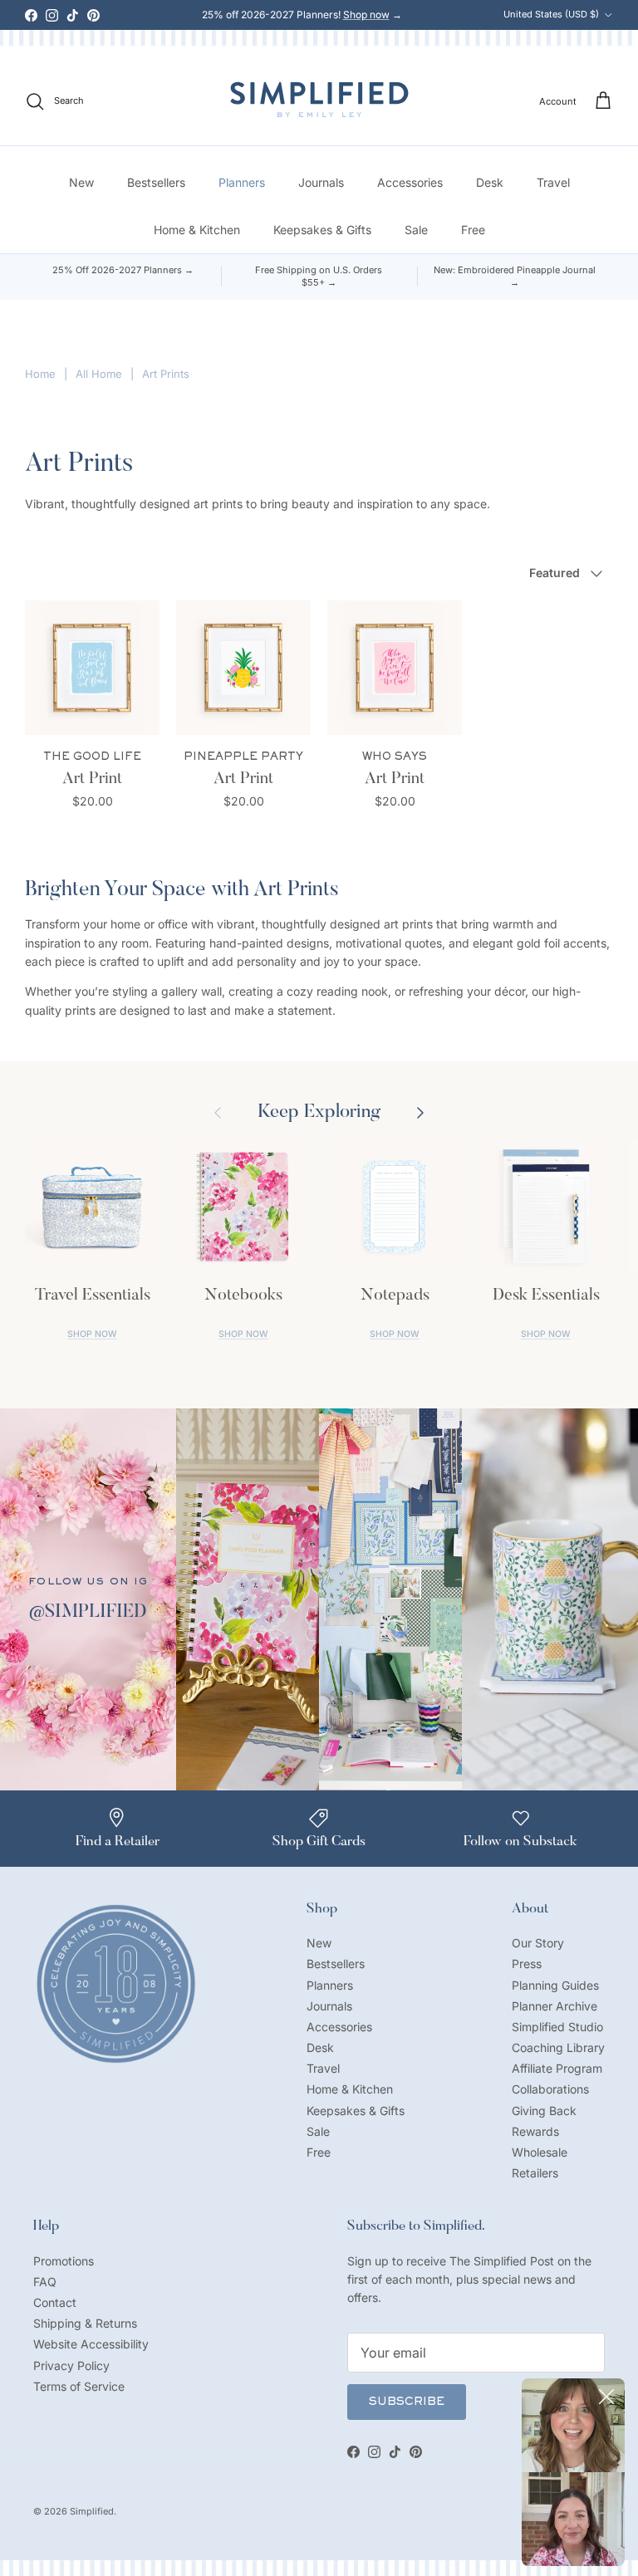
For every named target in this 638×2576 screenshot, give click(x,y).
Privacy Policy (71, 2365)
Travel (553, 182)
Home (40, 374)
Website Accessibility (91, 2344)
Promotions (64, 2261)
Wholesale (540, 2152)
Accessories (410, 182)
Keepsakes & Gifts (322, 230)
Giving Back (544, 2111)
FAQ (45, 2282)
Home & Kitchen (197, 230)
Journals (321, 182)
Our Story (538, 1943)
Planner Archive (555, 2006)
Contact (55, 2302)
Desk (490, 182)
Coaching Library (558, 2047)
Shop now (366, 15)
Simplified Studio (557, 2027)
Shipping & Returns (85, 2323)
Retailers (535, 2173)
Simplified (92, 2511)
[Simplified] (319, 99)
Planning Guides (555, 1985)
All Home (99, 374)
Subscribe (407, 2402)
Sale (416, 230)
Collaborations (550, 2089)
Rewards (535, 2131)
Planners (242, 182)
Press (527, 1964)
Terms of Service (79, 2386)
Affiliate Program (557, 2068)
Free (473, 230)
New (81, 182)
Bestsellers (156, 182)
